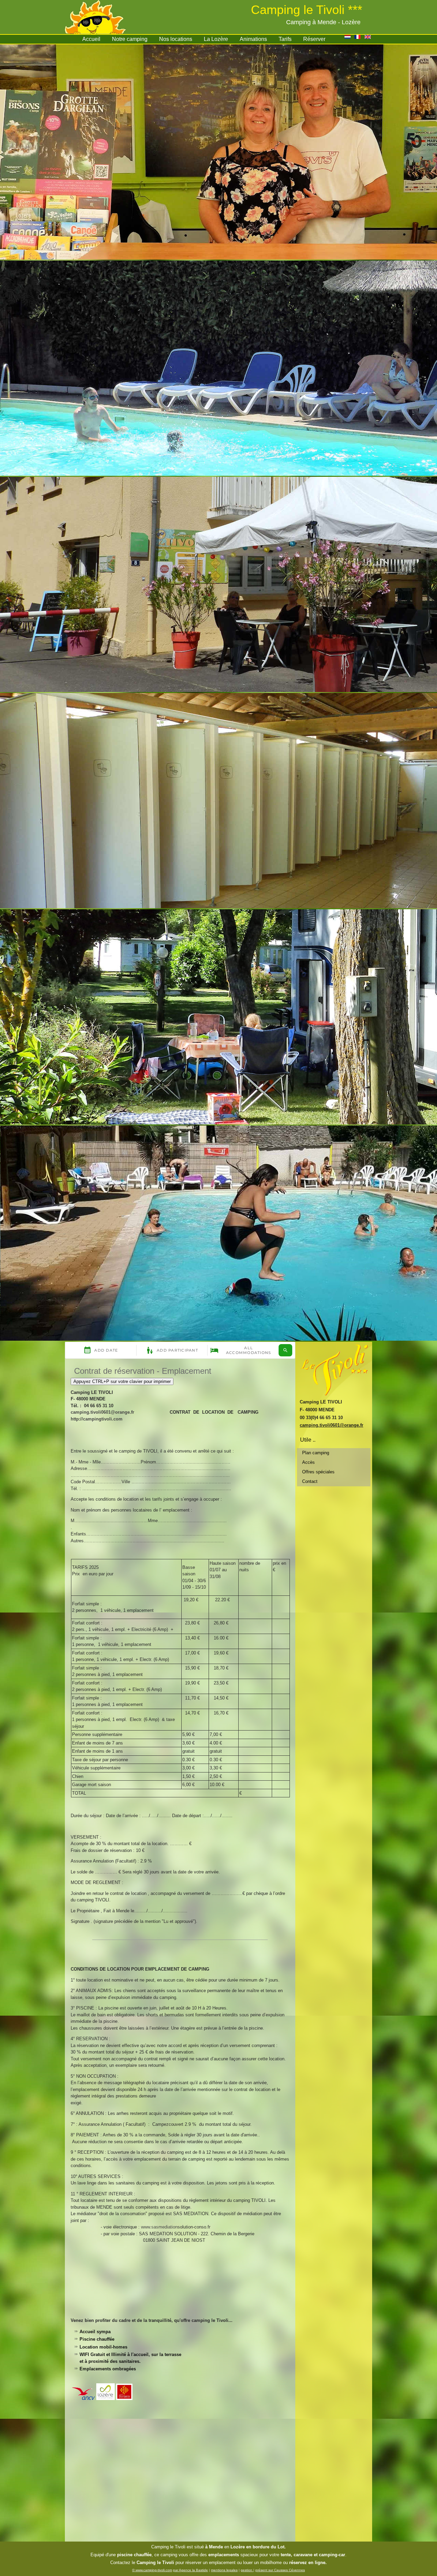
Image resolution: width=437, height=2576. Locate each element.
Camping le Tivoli (168, 2547)
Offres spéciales (318, 1472)
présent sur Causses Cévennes (280, 2570)
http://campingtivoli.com (97, 1419)
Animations (253, 39)
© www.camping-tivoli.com (152, 2570)
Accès (308, 1462)
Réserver (314, 39)
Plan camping (316, 1453)
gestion (247, 2570)
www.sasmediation (159, 2227)
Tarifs (285, 39)
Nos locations (176, 39)
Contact (310, 1481)
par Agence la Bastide (191, 2570)
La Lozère (216, 39)
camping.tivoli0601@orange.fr (102, 1412)
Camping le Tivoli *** (307, 10)
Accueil (91, 39)
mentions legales (224, 2570)
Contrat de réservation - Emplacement (143, 1371)
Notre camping (130, 39)
